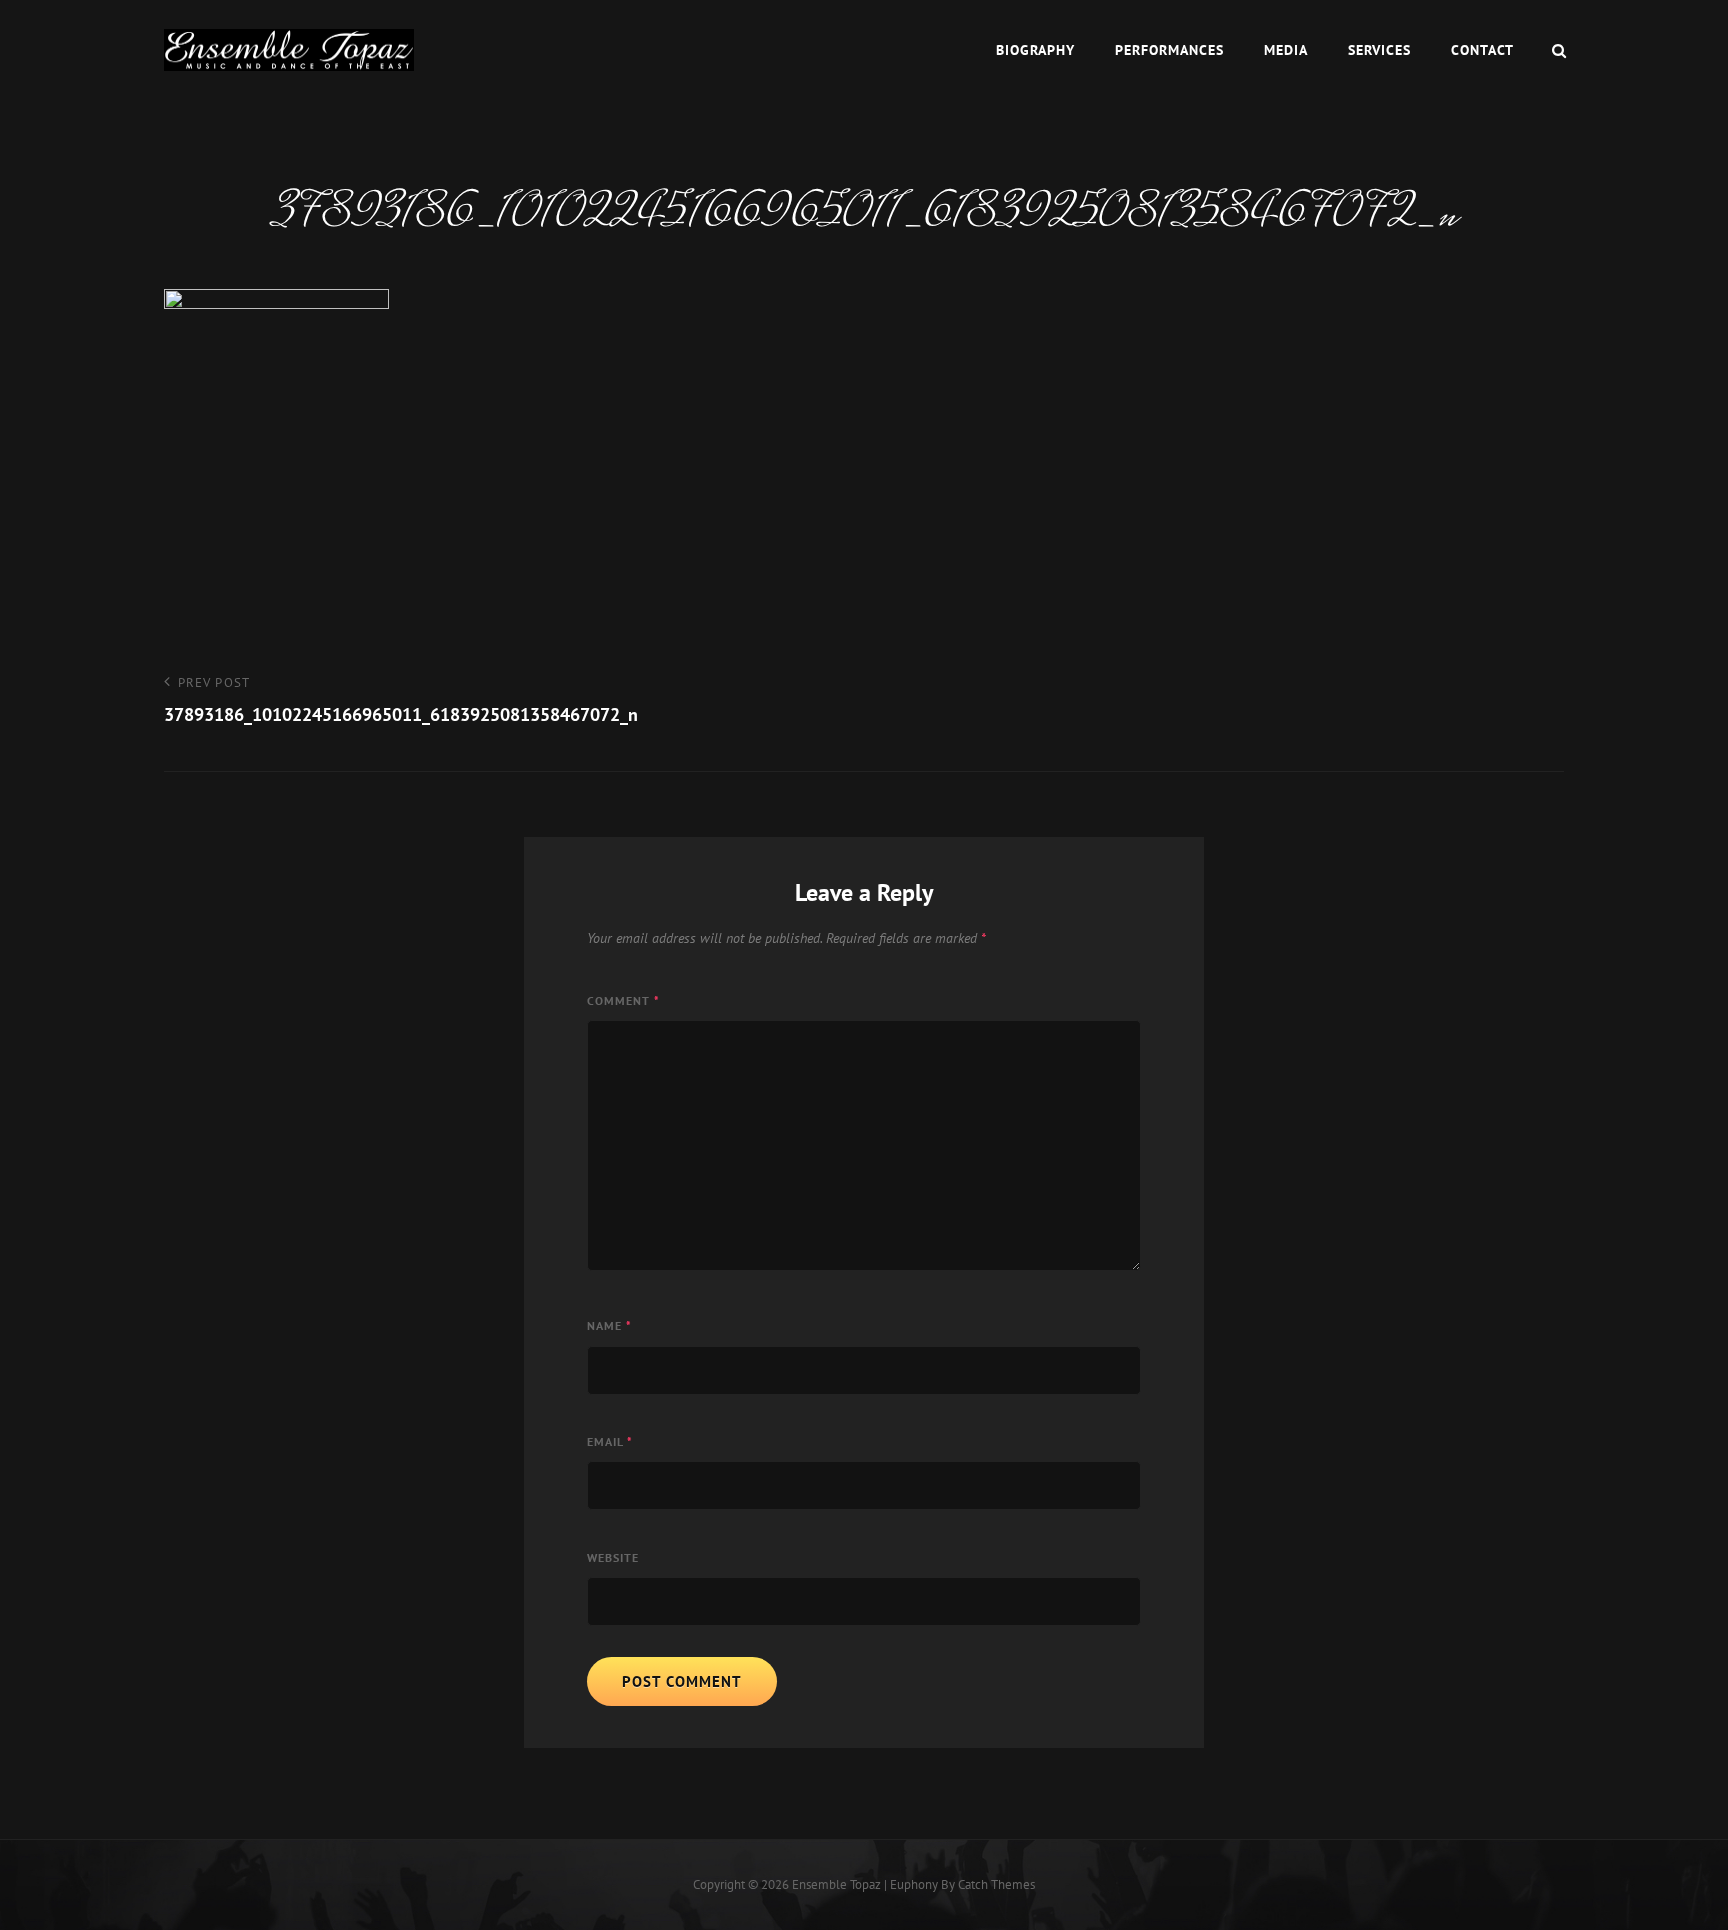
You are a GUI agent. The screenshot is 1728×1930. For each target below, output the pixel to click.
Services (1379, 50)
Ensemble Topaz (836, 1884)
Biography (1035, 50)
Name (609, 1325)
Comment (623, 1000)
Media (1286, 50)
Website (613, 1557)
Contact (1482, 50)
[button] (289, 50)
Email (610, 1441)
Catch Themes (996, 1884)
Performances (1169, 50)
